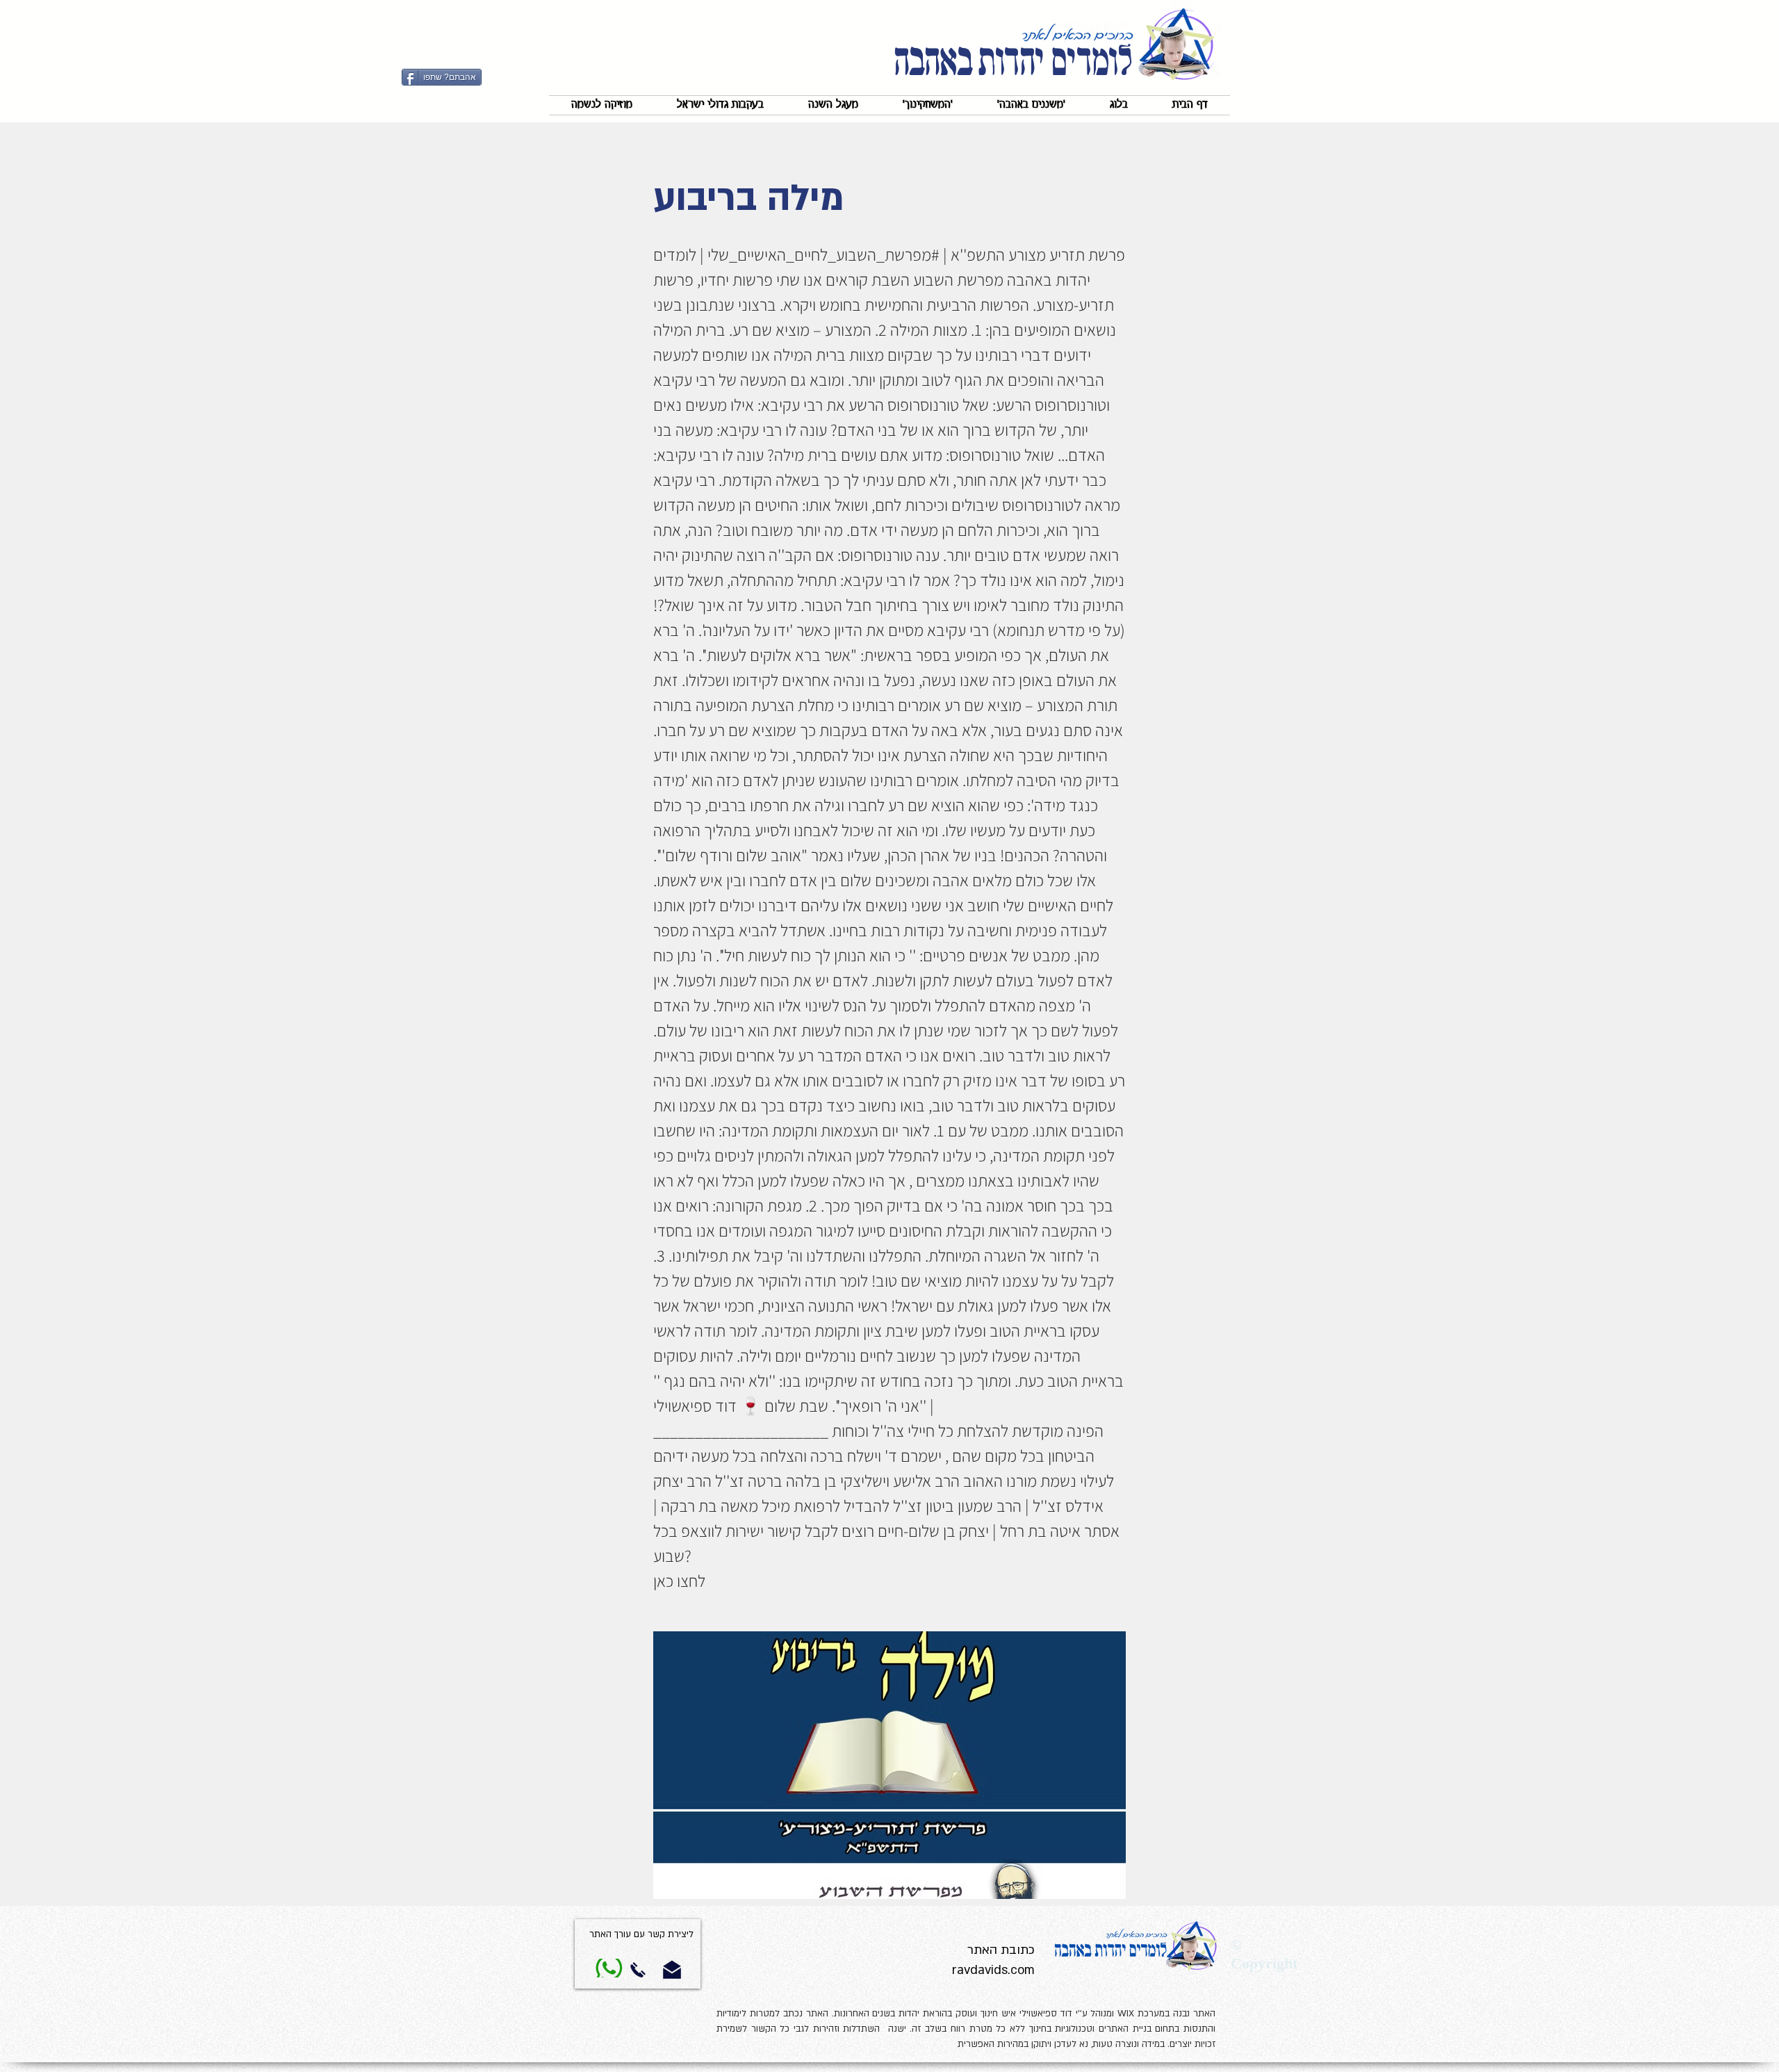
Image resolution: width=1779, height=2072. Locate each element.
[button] (1031, 105)
